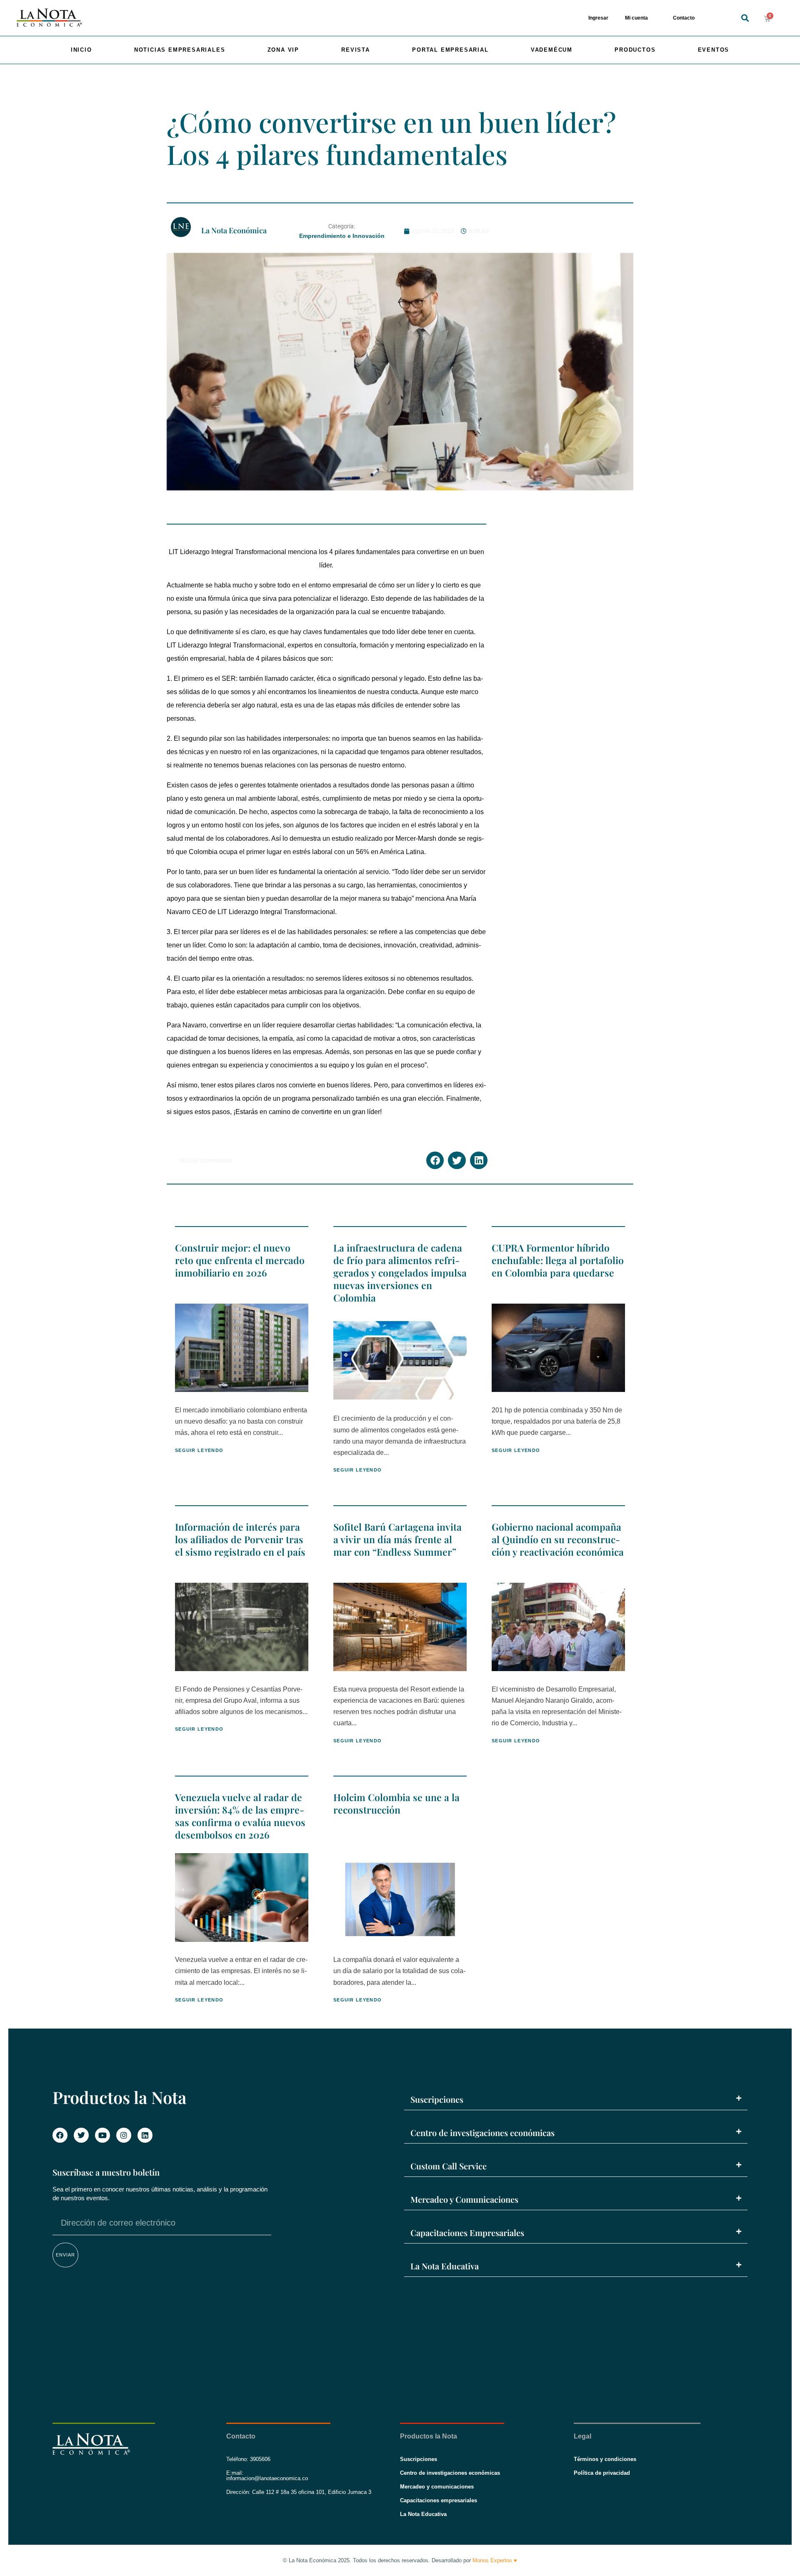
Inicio (81, 50)
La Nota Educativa (445, 2266)
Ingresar (598, 18)
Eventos (714, 50)
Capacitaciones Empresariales (467, 2232)
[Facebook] (60, 2135)
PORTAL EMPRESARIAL (450, 50)
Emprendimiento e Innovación (342, 236)
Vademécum (552, 50)
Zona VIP (283, 50)
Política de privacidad (602, 2473)
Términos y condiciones (605, 2459)
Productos (635, 50)
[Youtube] (102, 2135)
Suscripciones (437, 2099)
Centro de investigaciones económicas (482, 2133)
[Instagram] (124, 2135)
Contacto (684, 18)
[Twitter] (81, 2135)
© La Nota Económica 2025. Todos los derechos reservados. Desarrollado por (400, 2560)
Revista (356, 50)
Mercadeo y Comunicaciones (464, 2199)
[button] (745, 18)
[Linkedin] (145, 2135)
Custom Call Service (449, 2166)
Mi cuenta (636, 18)
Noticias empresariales (180, 50)
